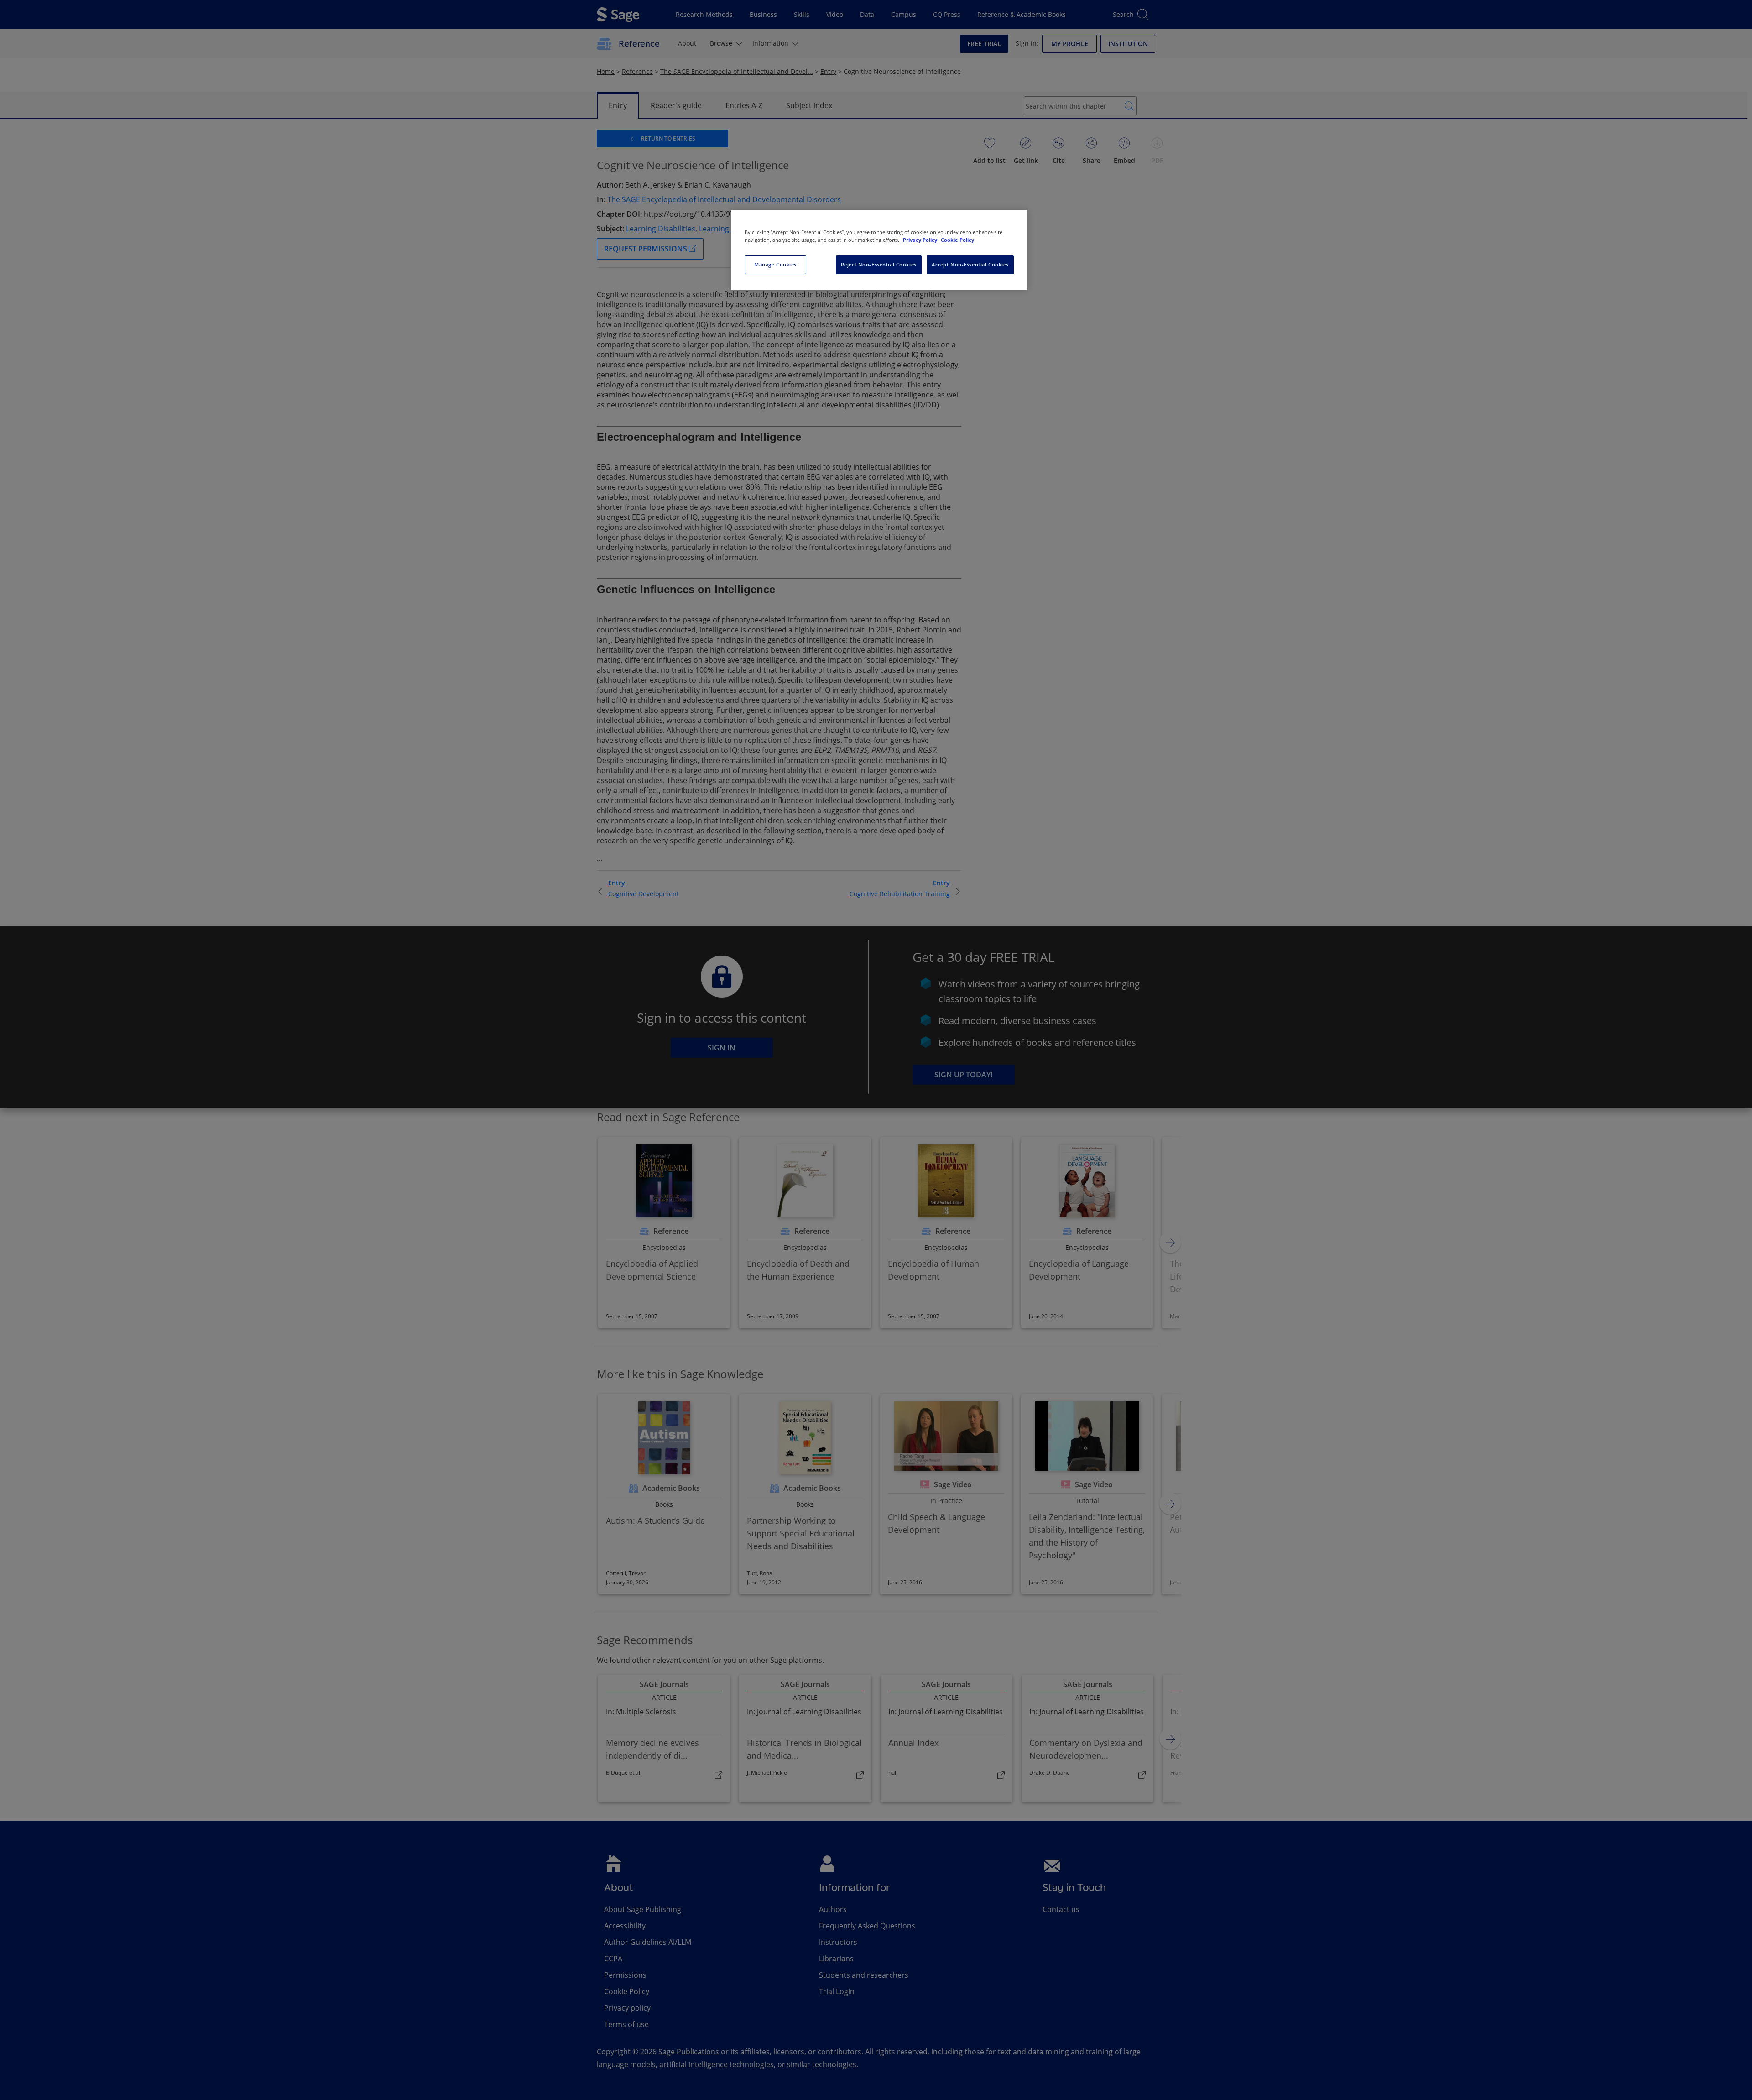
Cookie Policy (957, 240)
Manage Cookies (775, 264)
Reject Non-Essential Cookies (879, 264)
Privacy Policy (921, 240)
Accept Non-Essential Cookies (970, 264)
